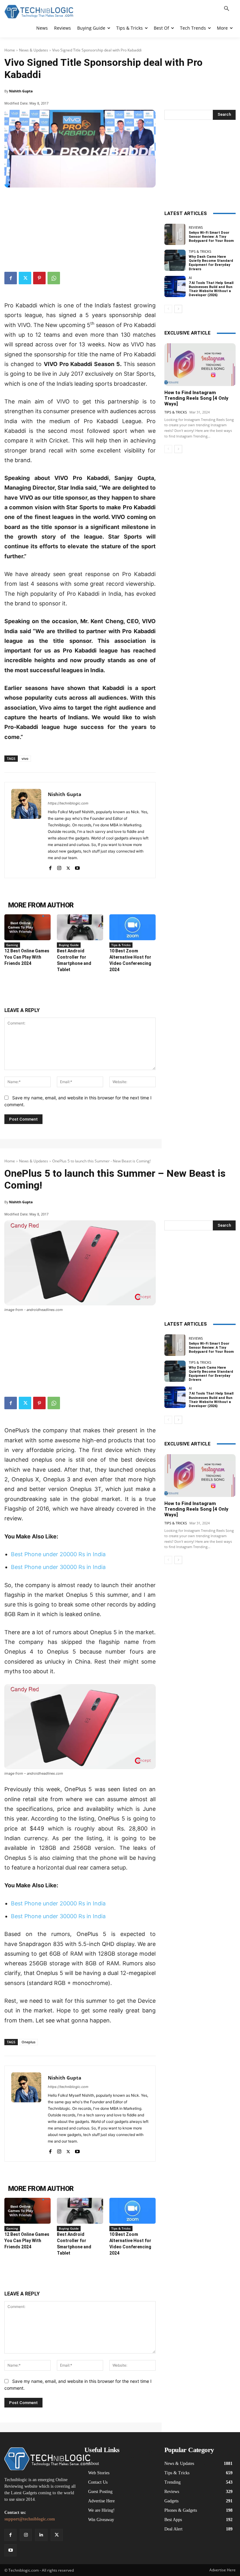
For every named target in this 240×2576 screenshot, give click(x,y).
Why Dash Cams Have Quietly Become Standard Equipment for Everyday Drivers (211, 263)
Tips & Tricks (121, 945)
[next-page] (178, 309)
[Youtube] (77, 867)
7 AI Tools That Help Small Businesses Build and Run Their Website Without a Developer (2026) (211, 289)
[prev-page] (168, 309)
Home (10, 50)
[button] (227, 9)
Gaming (12, 945)
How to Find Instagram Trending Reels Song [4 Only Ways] (196, 398)
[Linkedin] (41, 2535)
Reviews (196, 227)
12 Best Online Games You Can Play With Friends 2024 (27, 957)
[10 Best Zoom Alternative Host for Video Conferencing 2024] (132, 927)
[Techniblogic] (40, 2459)
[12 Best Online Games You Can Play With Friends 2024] (27, 927)
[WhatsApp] (54, 278)
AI (190, 278)
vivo (25, 758)
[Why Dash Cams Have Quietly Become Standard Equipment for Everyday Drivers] (175, 260)
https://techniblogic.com (68, 803)
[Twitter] (25, 278)
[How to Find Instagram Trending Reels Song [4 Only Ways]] (200, 365)
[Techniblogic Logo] (39, 12)
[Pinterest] (39, 278)
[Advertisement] (80, 227)
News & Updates (34, 50)
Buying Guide (69, 945)
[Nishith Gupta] (26, 830)
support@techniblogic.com (30, 2519)
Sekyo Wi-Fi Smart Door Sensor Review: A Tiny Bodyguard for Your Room (211, 237)
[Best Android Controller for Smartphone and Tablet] (80, 927)
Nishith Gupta (21, 91)
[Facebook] (11, 278)
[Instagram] (59, 867)
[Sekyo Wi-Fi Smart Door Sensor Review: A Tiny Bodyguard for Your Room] (175, 234)
